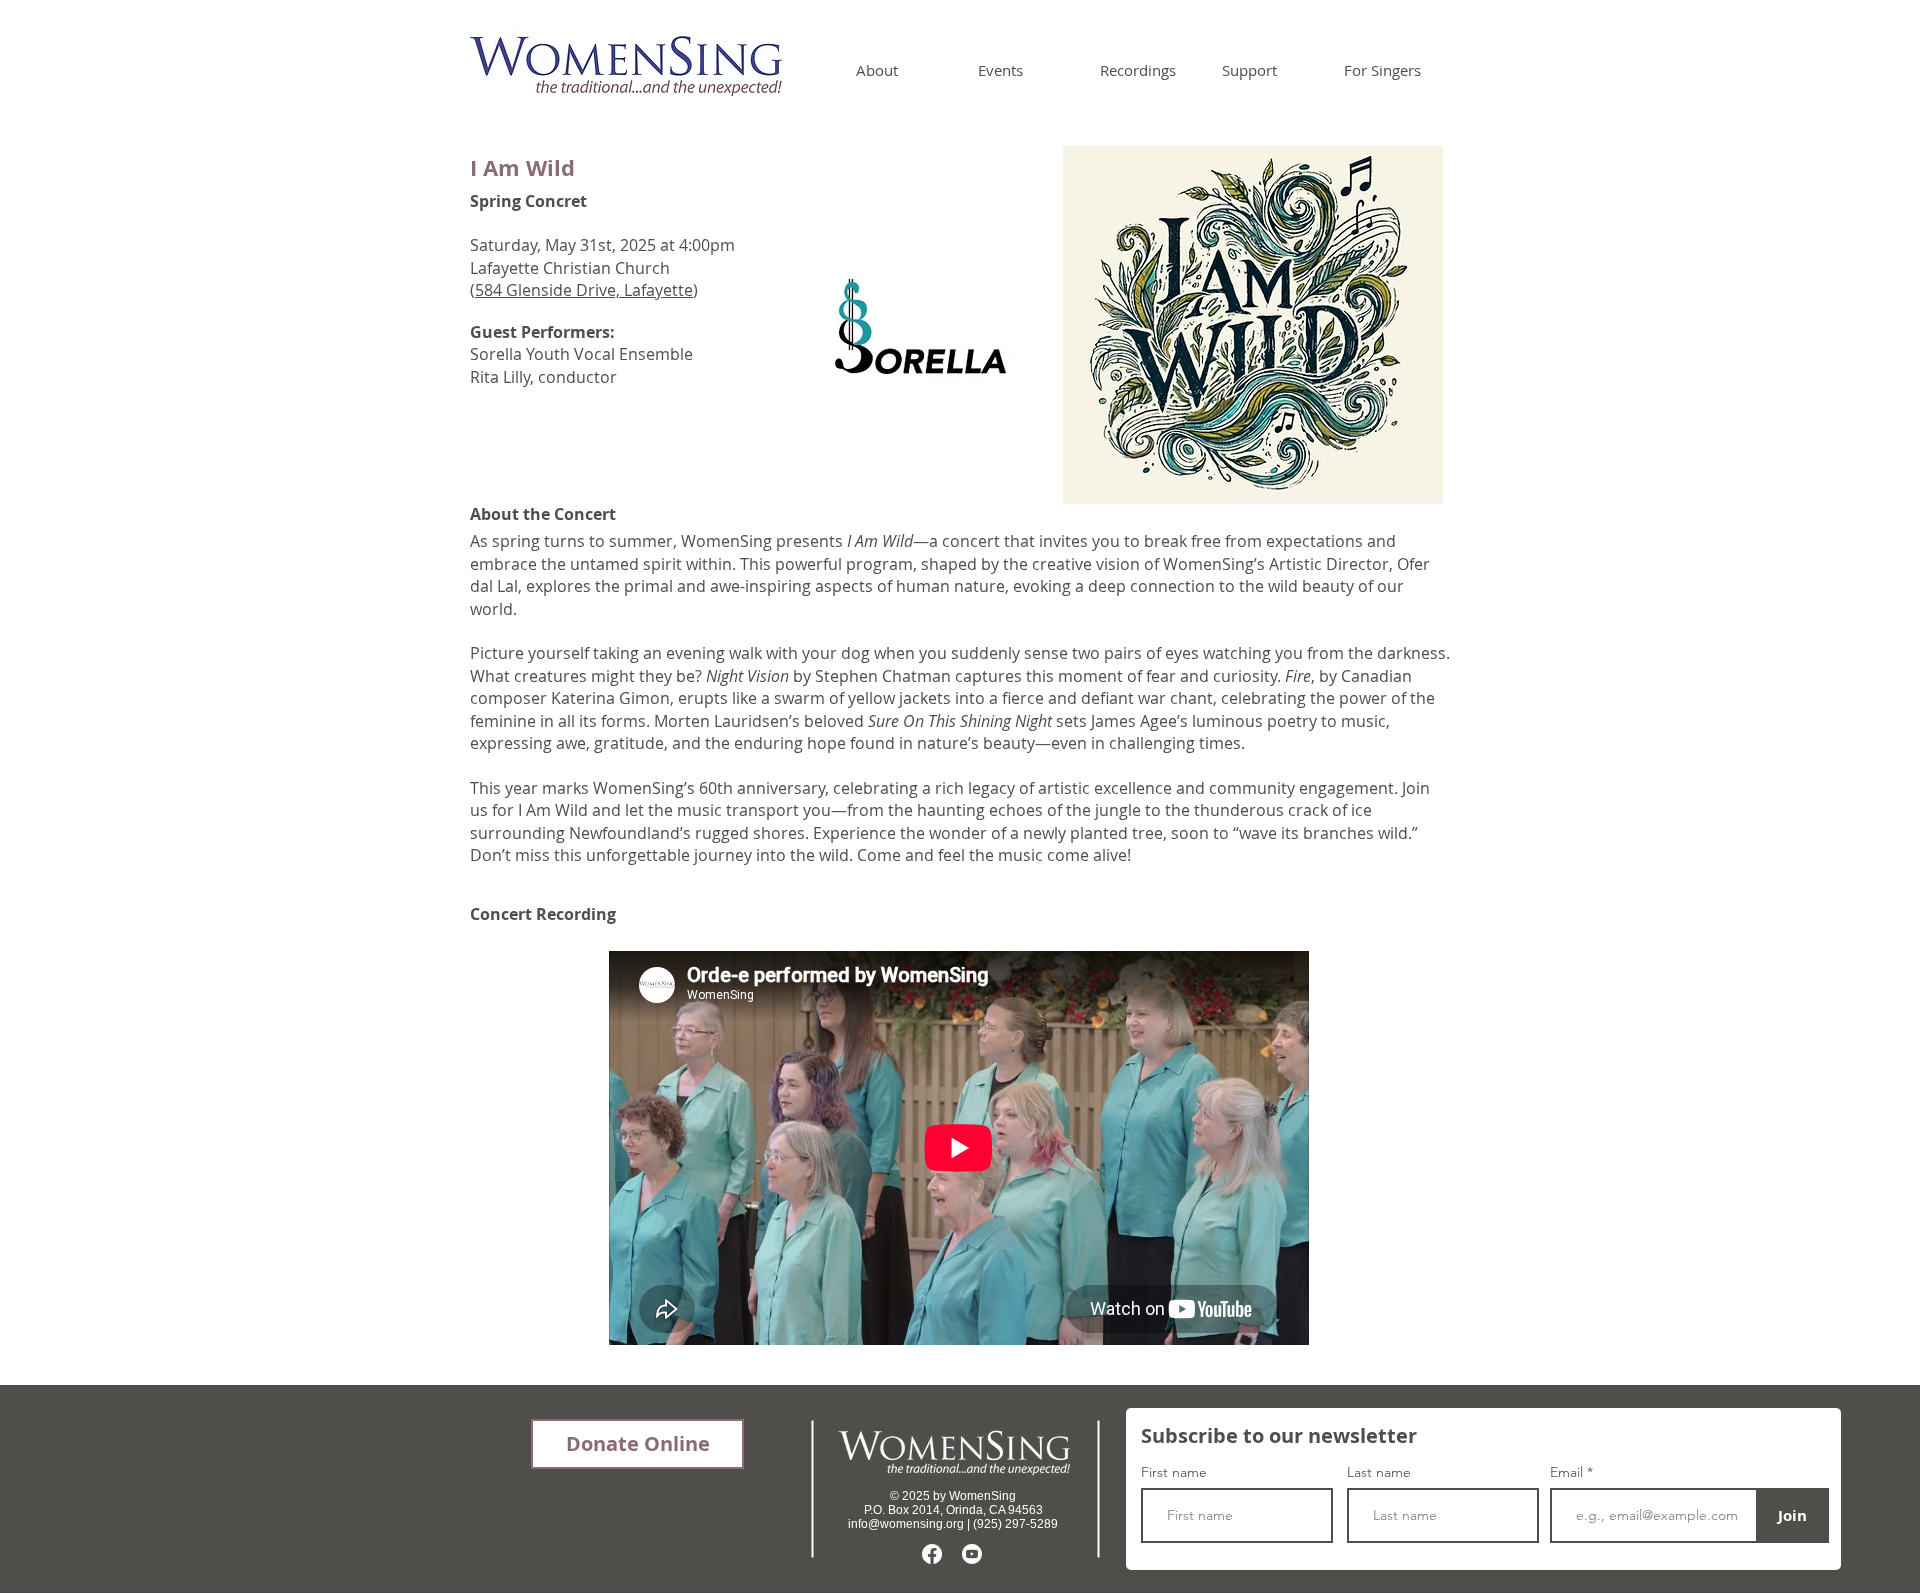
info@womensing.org (906, 1524)
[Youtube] (972, 1554)
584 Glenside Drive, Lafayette (584, 290)
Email (1568, 1472)
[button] (902, 70)
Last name (1379, 1472)
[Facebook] (932, 1554)
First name (1174, 1472)
